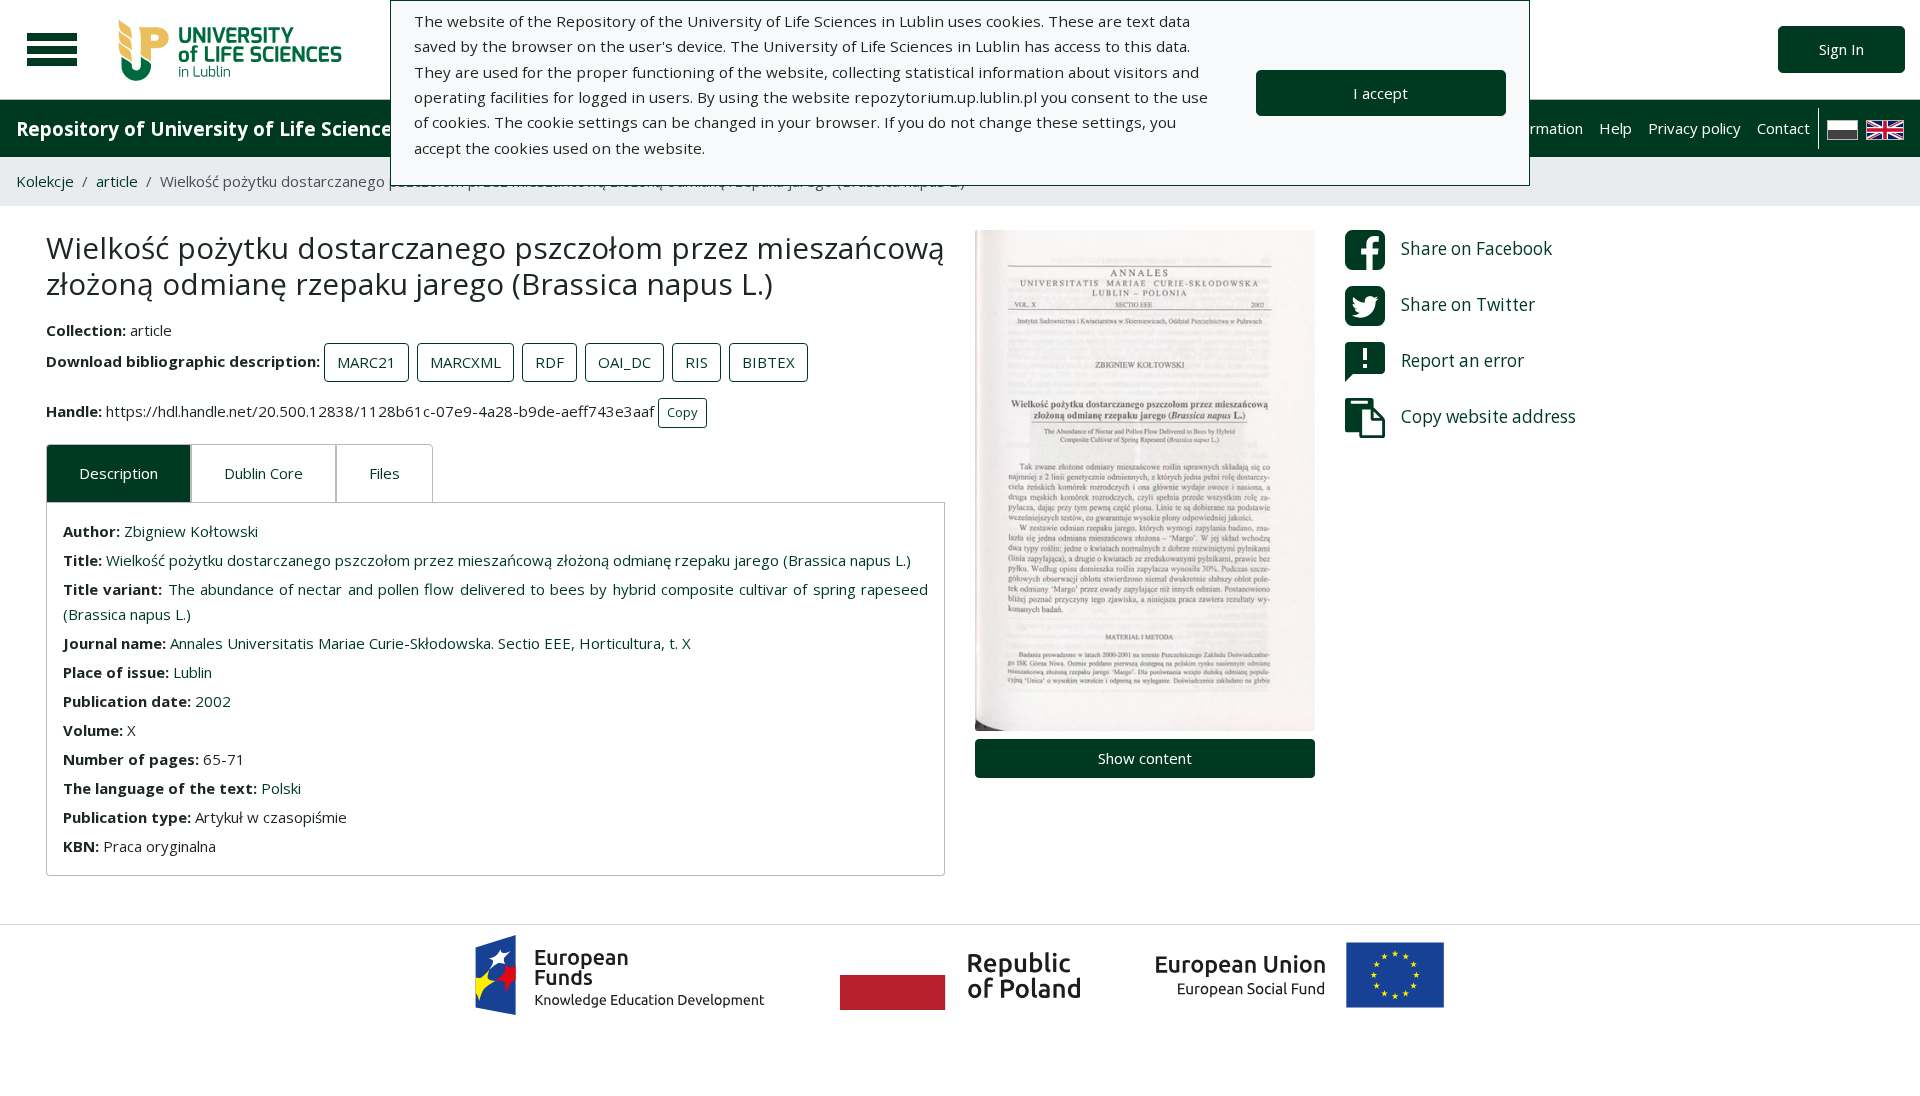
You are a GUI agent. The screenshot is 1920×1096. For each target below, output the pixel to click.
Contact (1783, 128)
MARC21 (366, 362)
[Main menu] (52, 50)
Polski (281, 788)
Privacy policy (1694, 128)
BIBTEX (768, 362)
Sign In (1841, 49)
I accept (1380, 93)
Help (1615, 128)
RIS (696, 362)
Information (1543, 128)
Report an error (1462, 360)
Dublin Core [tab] (263, 473)
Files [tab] (384, 473)
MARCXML (465, 362)
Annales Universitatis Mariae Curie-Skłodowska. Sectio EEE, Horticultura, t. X (430, 643)
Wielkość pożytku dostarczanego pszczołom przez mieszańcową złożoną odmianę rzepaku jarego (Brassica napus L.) (508, 560)
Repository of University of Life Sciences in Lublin (251, 128)
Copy (682, 412)
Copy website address (1488, 416)
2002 (213, 701)
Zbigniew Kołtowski (191, 531)
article (117, 181)
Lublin (192, 672)
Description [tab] (118, 473)
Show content (1145, 758)
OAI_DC (624, 362)
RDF (549, 362)
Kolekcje (45, 181)
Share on (1476, 248)
